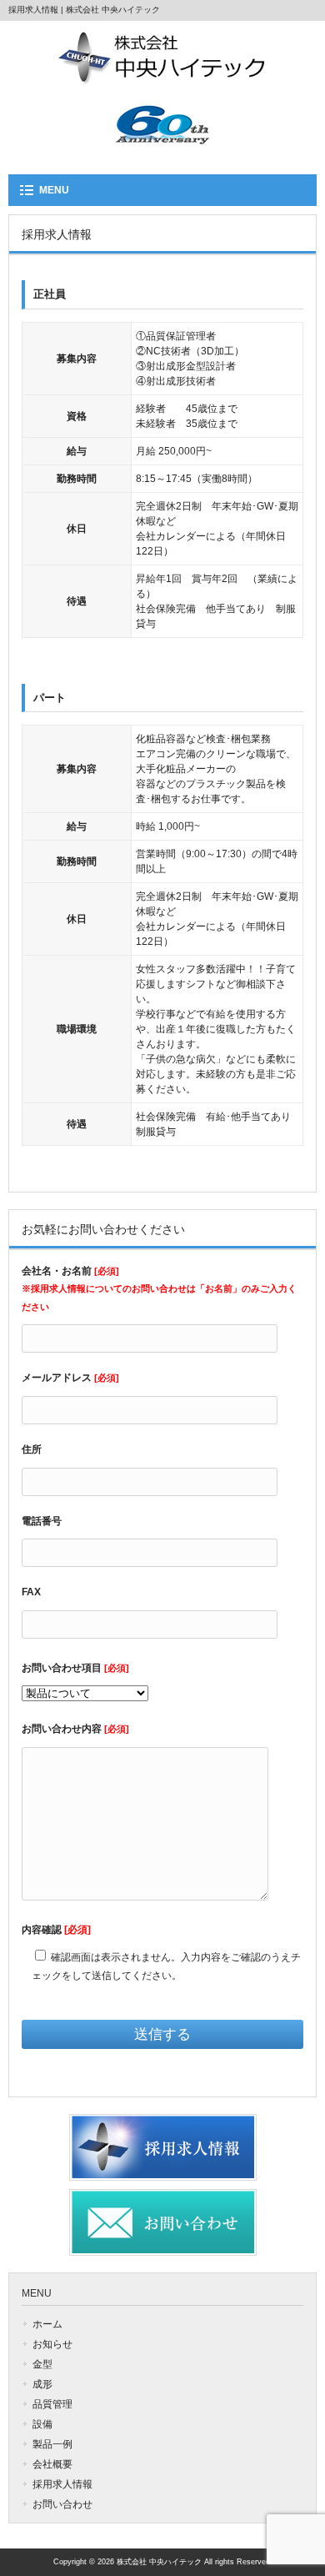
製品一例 (52, 2444)
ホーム (47, 2324)
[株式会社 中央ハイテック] (162, 79)
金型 (42, 2364)
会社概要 (52, 2464)
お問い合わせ (62, 2504)
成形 (42, 2384)
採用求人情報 (62, 2484)
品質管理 (52, 2404)
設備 (42, 2424)
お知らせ (52, 2344)
